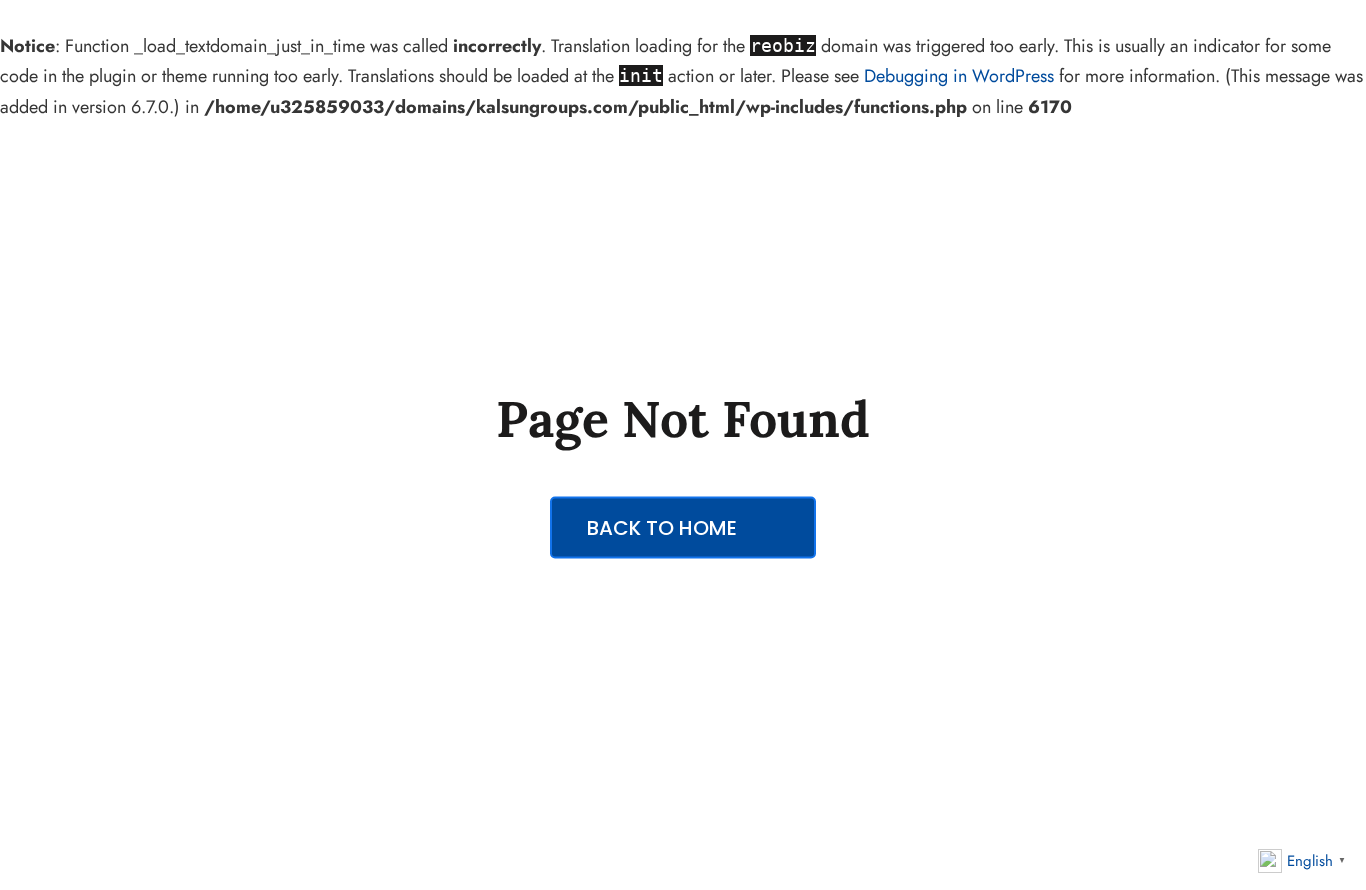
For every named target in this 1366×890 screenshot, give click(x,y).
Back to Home (664, 528)
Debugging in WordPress (959, 76)
